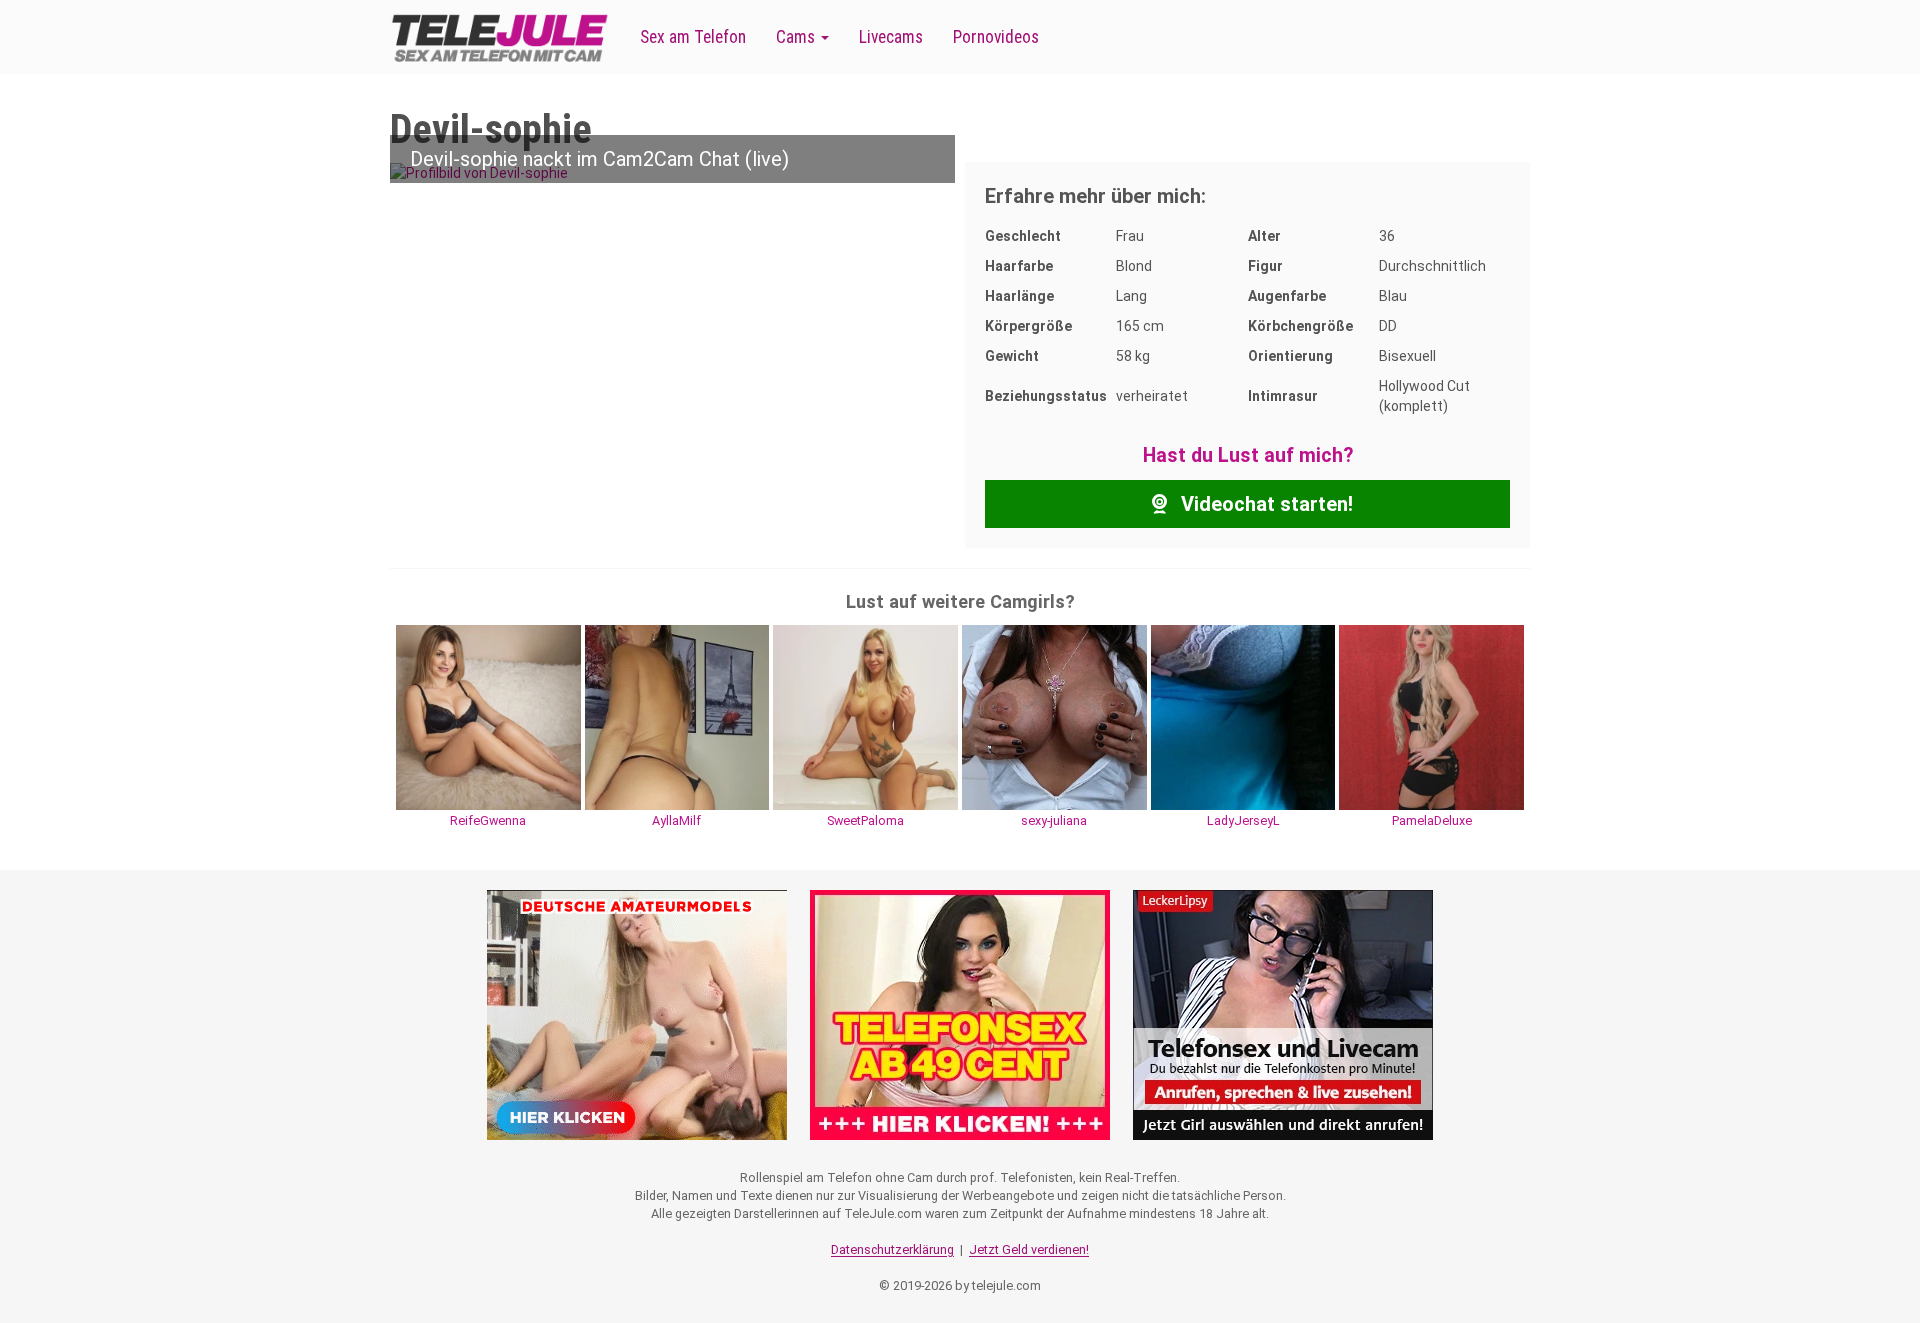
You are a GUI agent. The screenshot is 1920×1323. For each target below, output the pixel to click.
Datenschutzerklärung (892, 1249)
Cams (797, 37)
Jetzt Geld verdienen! (1029, 1249)
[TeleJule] (500, 37)
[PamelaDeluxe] (1431, 716)
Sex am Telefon (693, 37)
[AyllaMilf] (677, 716)
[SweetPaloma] (865, 716)
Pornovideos (996, 37)
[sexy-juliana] (1054, 716)
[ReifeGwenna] (488, 716)
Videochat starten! (1264, 504)
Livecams (891, 37)
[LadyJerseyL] (1243, 716)
